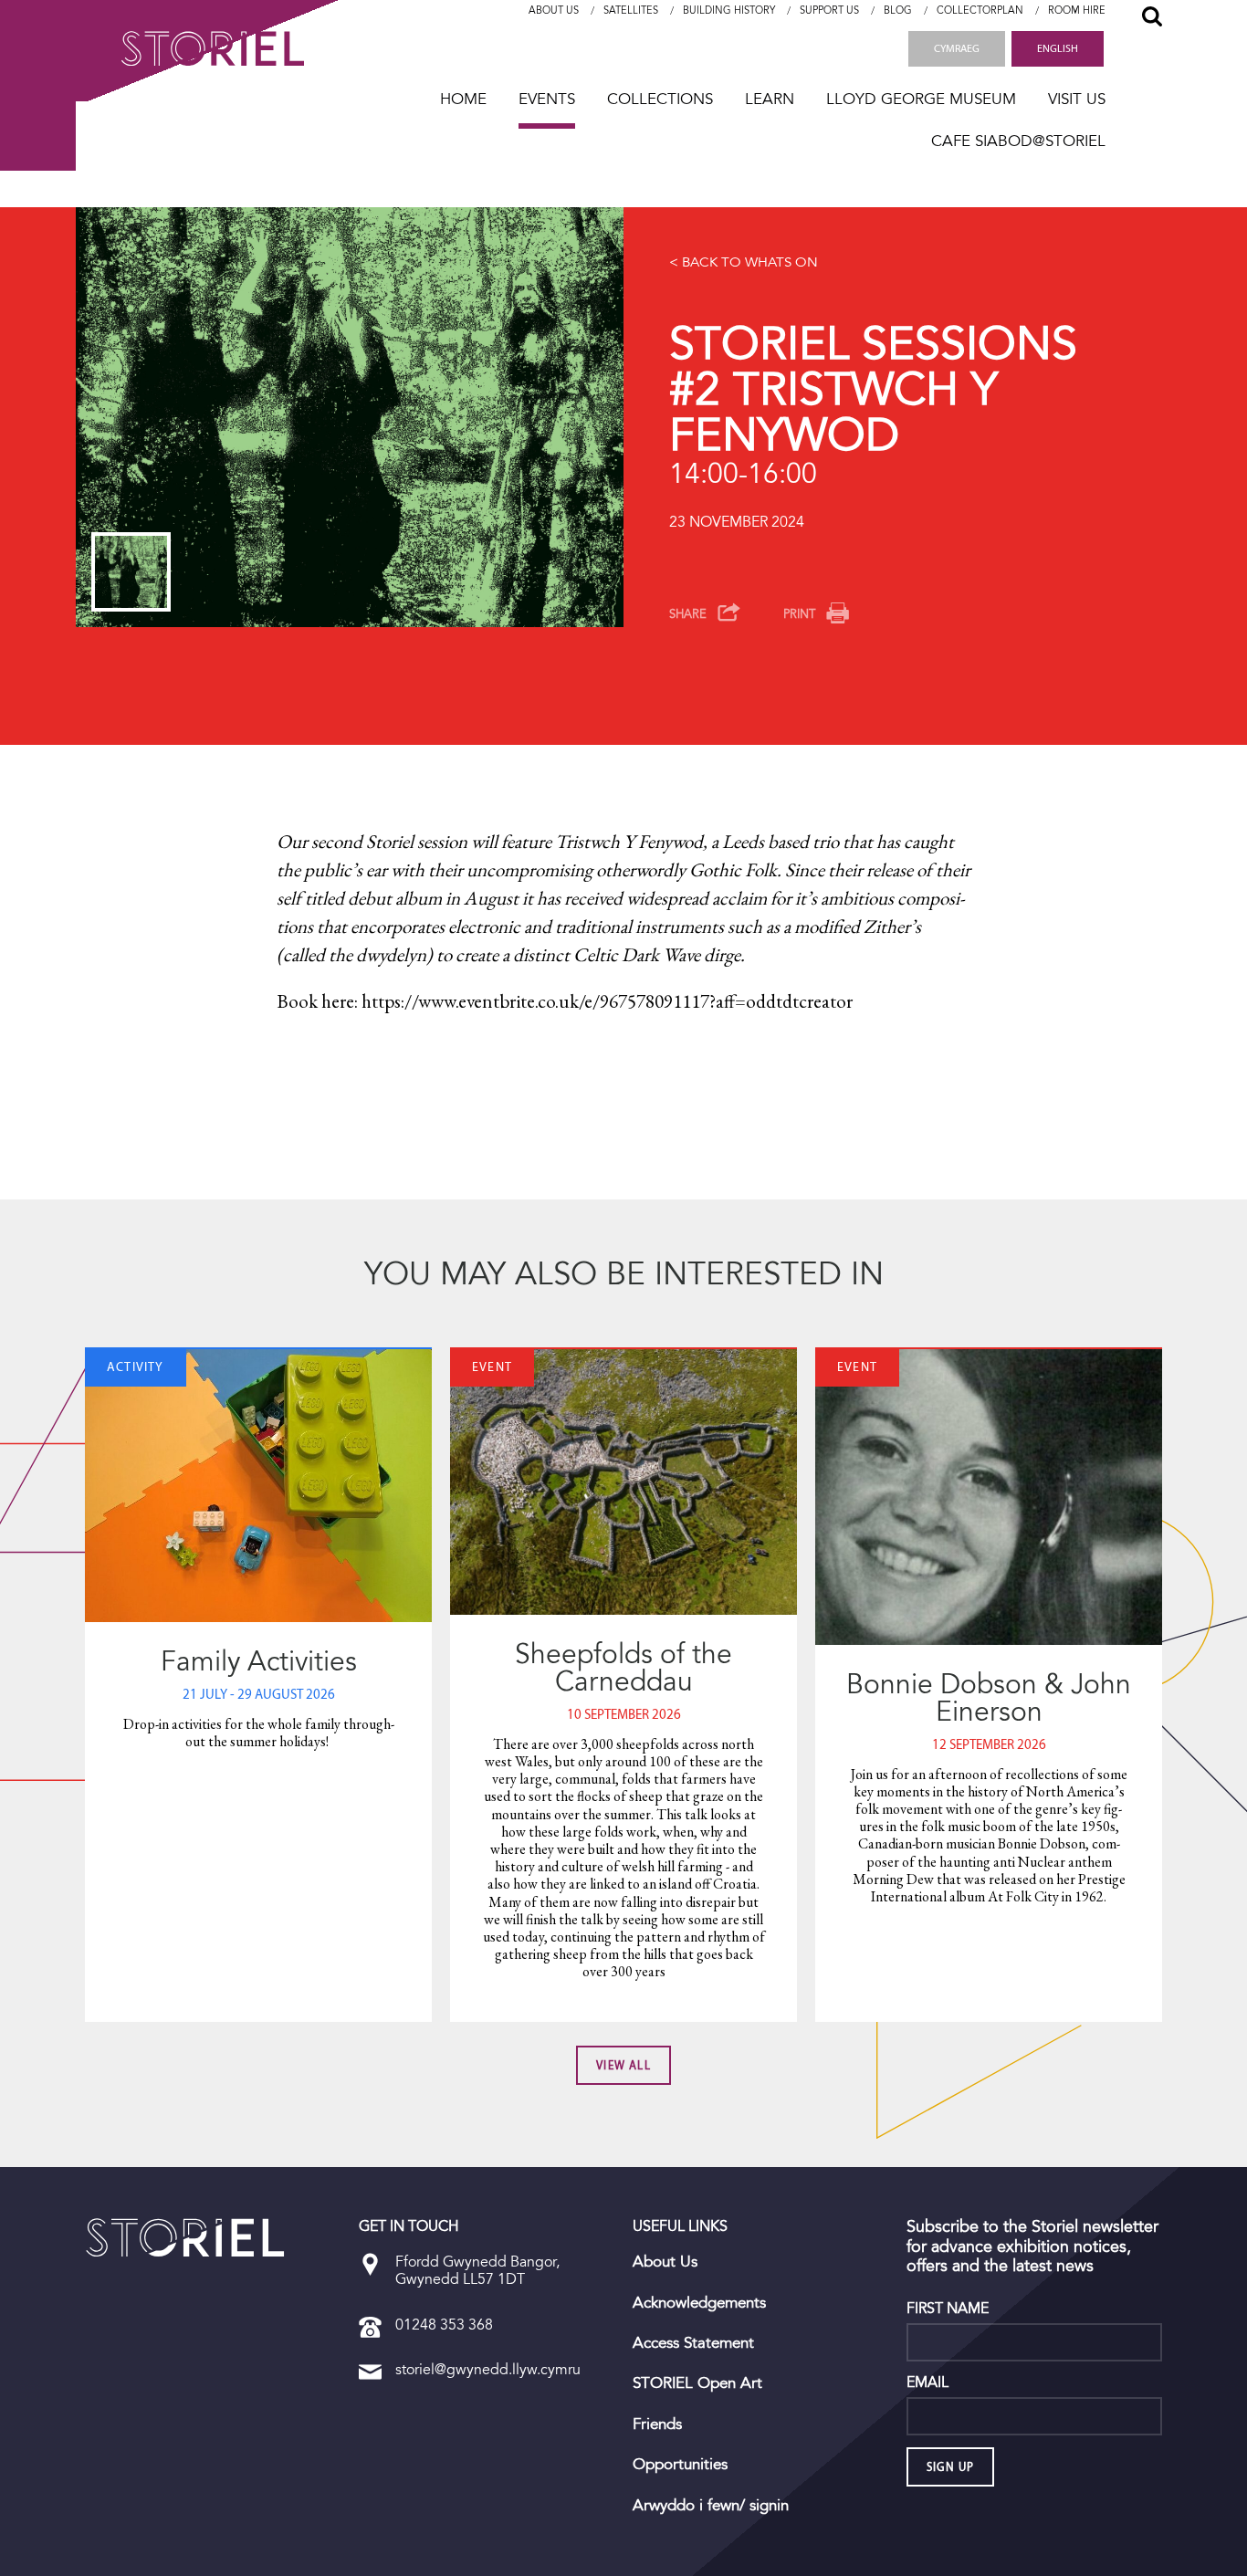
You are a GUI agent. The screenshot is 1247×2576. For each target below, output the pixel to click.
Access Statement (693, 2343)
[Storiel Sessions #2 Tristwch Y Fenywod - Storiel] (185, 2237)
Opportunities (680, 2465)
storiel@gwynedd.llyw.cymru (488, 2369)
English (1058, 48)
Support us (829, 10)
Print (799, 614)
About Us (554, 10)
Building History (729, 10)
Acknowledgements (699, 2303)
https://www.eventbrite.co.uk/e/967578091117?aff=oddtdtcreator (607, 1001)
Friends (657, 2424)
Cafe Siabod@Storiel (1018, 141)
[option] (350, 417)
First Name (948, 2309)
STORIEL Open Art (697, 2383)
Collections (660, 99)
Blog (898, 10)
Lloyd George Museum (921, 99)
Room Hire (1077, 10)
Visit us (1077, 99)
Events (547, 99)
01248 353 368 (444, 2325)
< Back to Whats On (744, 262)
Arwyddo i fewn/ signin (711, 2506)
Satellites (631, 10)
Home (463, 99)
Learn (770, 99)
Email (927, 2382)
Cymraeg (957, 48)
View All (623, 2065)
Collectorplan (980, 10)
